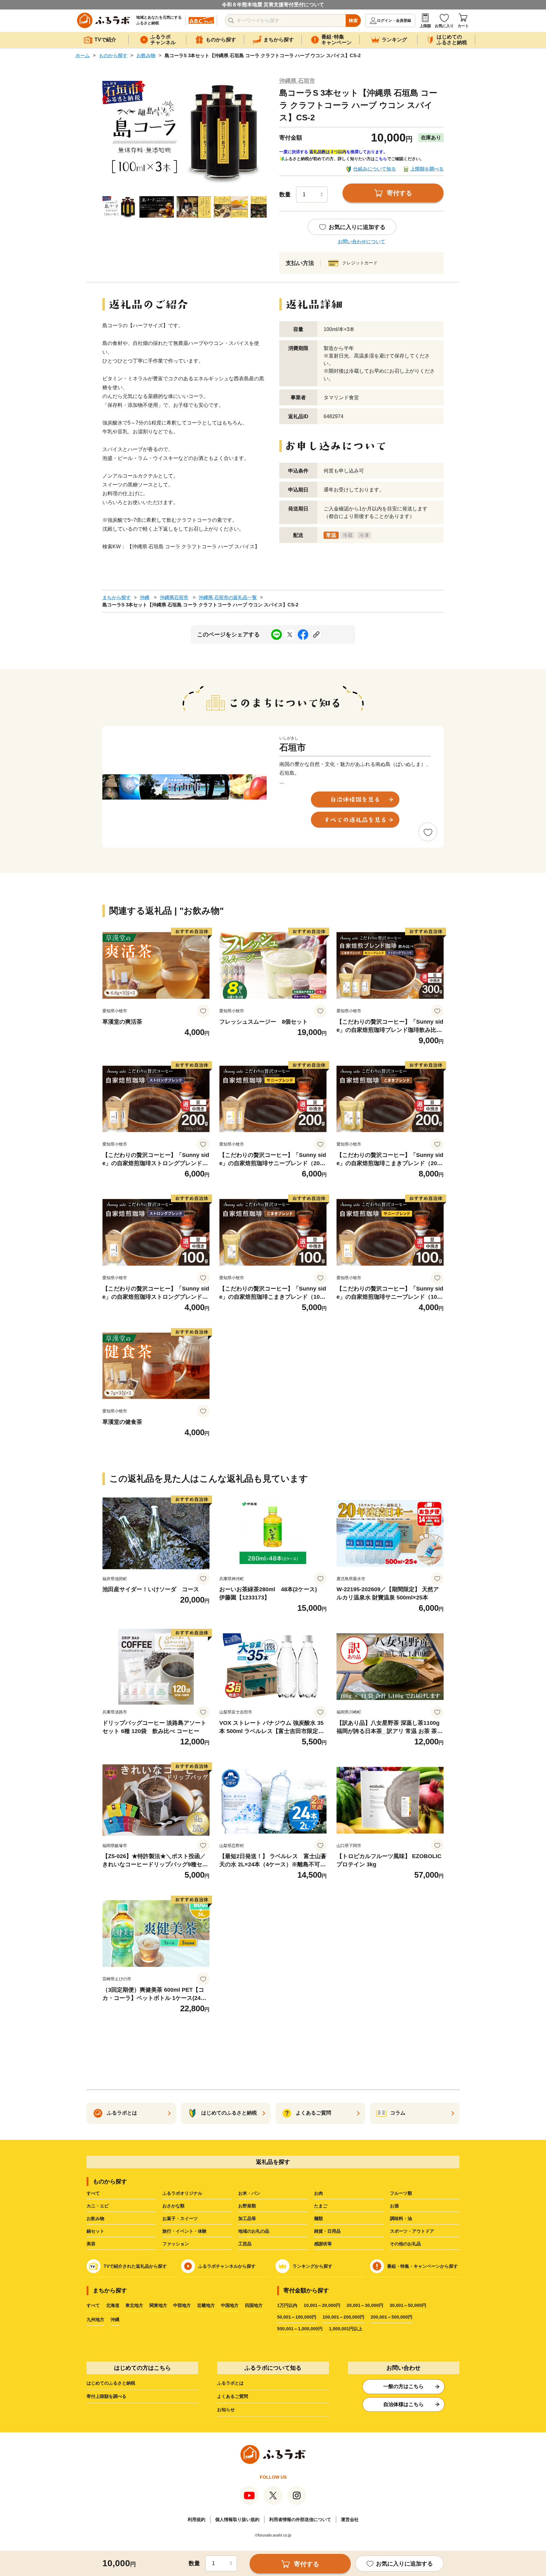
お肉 (318, 2193)
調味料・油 (401, 2218)
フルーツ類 (401, 2193)
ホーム (83, 55)
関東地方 (158, 2305)
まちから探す (117, 597)
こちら (381, 159)
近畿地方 (206, 2305)
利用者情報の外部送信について (300, 2519)
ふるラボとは (230, 2383)
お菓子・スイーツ (180, 2218)
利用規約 (197, 2519)
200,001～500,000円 (391, 2317)
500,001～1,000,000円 (300, 2329)
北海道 (113, 2305)
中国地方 (230, 2305)
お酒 (394, 2206)
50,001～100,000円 (297, 2317)
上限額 (425, 26)
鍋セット (95, 2231)
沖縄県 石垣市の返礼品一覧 (228, 597)
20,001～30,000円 (365, 2305)
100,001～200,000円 (343, 2317)
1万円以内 (287, 2305)
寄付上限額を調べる (106, 2396)
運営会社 (350, 2519)
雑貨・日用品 (327, 2231)
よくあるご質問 (233, 2396)
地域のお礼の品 (254, 2231)
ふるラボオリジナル (182, 2193)
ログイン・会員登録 (394, 21)
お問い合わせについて (361, 241)
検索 (353, 21)
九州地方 (95, 2320)
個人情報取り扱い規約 (237, 2519)
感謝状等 (323, 2244)
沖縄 (145, 597)
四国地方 (254, 2305)
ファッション (176, 2244)
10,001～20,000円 (322, 2305)
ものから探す (113, 55)
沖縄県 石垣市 (297, 81)
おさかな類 (173, 2206)
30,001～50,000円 (408, 2305)
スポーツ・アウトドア (412, 2231)
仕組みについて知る (375, 169)
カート (463, 26)
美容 (91, 2244)
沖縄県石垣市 (174, 597)
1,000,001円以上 (346, 2329)
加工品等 (247, 2218)
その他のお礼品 (405, 2244)
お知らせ (226, 2410)
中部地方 (182, 2305)
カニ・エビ (98, 2206)
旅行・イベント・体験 (185, 2231)
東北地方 (134, 2305)
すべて (93, 2193)
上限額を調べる (427, 169)
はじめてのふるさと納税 (111, 2383)
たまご (321, 2206)
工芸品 (245, 2244)
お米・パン (249, 2193)
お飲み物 (146, 55)
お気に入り (444, 26)
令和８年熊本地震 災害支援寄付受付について (273, 5)
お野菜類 (247, 2206)
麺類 (318, 2218)
